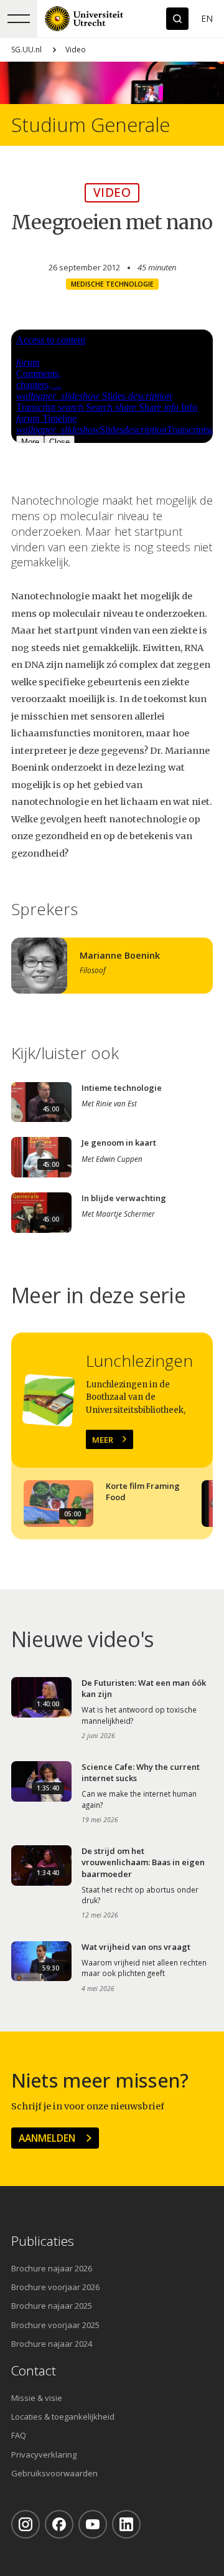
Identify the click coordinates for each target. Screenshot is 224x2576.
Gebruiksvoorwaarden (54, 2473)
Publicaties (43, 2241)
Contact (34, 2371)
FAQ (19, 2435)
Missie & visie (37, 2398)
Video (76, 50)
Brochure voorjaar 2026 (55, 2287)
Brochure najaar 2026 (52, 2268)
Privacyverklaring (44, 2455)
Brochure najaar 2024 (52, 2344)
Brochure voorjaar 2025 (55, 2325)
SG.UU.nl (26, 50)
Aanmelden (47, 2138)
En (207, 18)
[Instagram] (26, 2524)
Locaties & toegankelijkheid (63, 2417)
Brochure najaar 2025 (52, 2306)
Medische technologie (112, 284)
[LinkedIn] (126, 2524)
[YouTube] (93, 2524)
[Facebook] (59, 2524)
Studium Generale (91, 125)
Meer (103, 1440)
